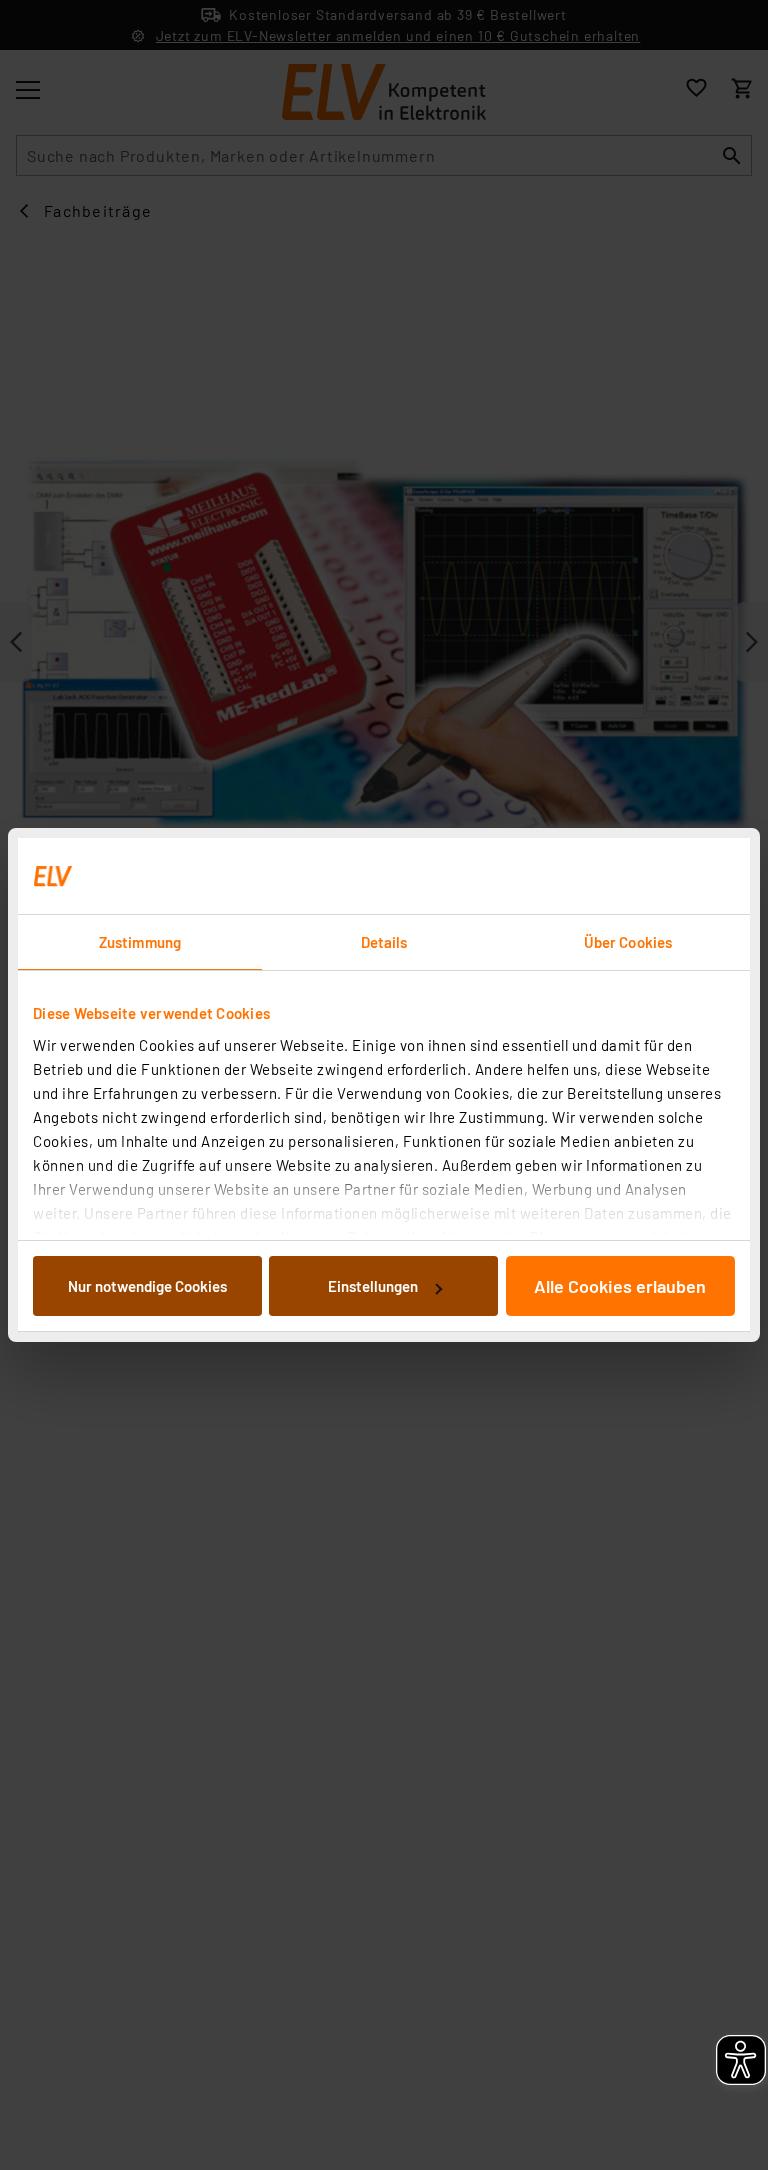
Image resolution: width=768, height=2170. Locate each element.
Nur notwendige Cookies (147, 1286)
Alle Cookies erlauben (620, 1286)
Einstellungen (373, 1286)
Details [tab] (384, 942)
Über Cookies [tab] (628, 942)
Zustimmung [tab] (140, 942)
